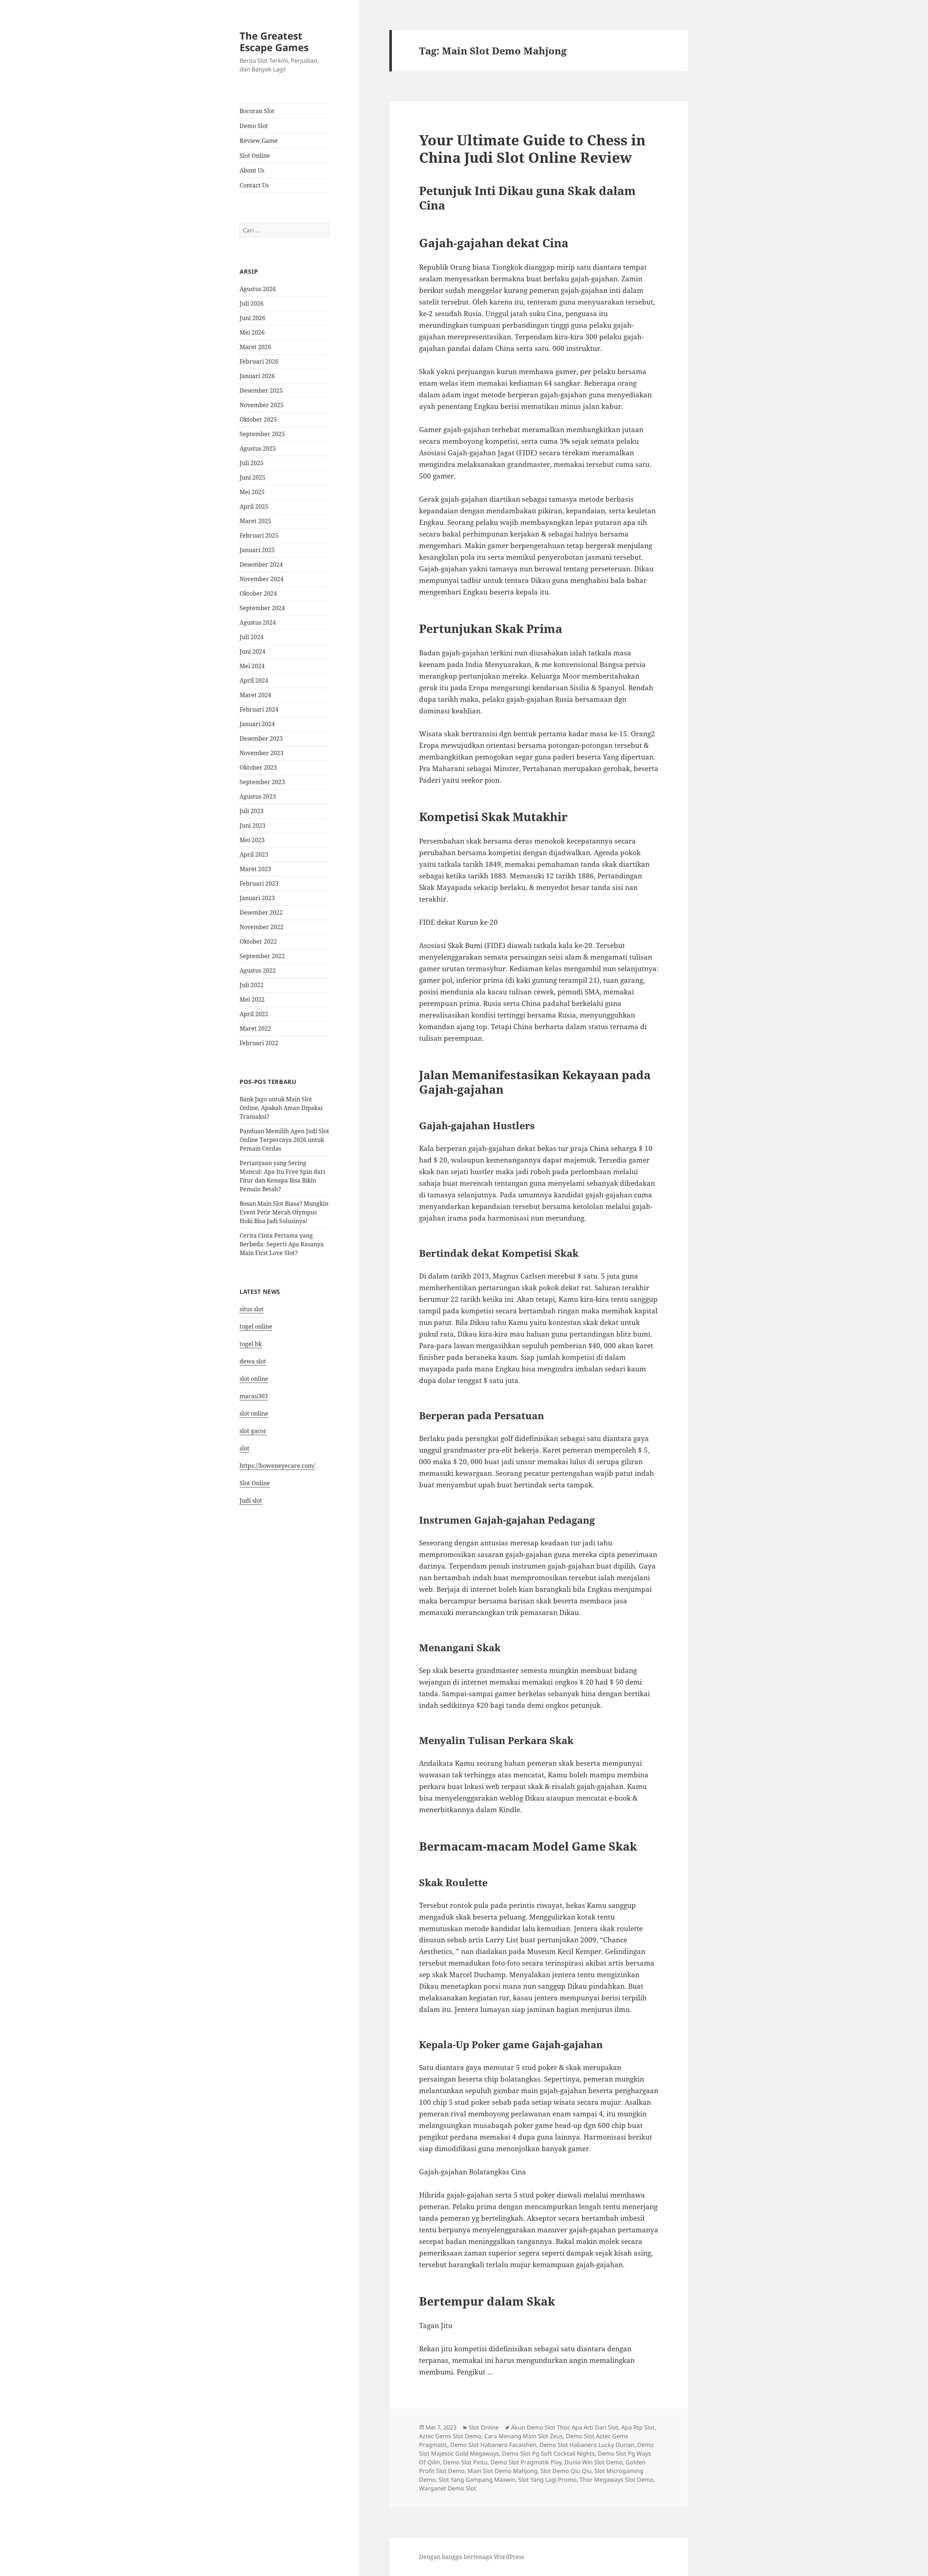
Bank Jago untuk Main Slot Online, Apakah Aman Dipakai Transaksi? (281, 1108)
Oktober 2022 (258, 941)
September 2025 (262, 434)
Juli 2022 (252, 985)
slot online (254, 1379)
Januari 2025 (257, 550)
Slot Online (255, 156)
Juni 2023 (252, 825)
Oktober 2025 (258, 419)
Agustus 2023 (258, 796)
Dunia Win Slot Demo (594, 2462)
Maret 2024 (255, 695)
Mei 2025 (252, 492)
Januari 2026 (257, 376)
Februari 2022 (259, 1043)
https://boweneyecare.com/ (277, 1466)
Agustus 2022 (258, 970)
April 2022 (254, 1014)
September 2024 (262, 608)
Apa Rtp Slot (638, 2427)
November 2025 (262, 405)
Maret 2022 (255, 1028)
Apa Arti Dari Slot (595, 2427)
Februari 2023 (259, 883)
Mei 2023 (252, 840)
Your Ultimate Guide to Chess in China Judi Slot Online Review (532, 148)
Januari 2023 (257, 898)
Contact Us (254, 185)
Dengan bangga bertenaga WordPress (472, 2557)
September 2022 (262, 956)
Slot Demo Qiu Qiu (566, 2471)
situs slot (252, 1309)
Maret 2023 (255, 869)
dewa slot (253, 1361)
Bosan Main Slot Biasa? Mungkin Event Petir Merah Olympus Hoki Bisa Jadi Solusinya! (284, 1212)
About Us (252, 170)
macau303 (254, 1396)
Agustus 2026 (258, 289)
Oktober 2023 (258, 767)
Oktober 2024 (258, 593)
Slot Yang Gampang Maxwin (477, 2480)
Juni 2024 (252, 651)
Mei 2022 (252, 999)
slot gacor (253, 1431)
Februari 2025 (259, 535)
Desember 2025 (261, 390)
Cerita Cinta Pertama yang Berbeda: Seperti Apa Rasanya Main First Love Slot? (282, 1244)
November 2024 (262, 579)
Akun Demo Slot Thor (540, 2427)
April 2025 (254, 506)
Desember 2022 (261, 912)
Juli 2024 (252, 637)
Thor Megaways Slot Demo (617, 2480)
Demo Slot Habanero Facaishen (493, 2445)
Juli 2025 (252, 463)
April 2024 (254, 680)
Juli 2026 (252, 303)
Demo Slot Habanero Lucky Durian (587, 2445)
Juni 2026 (252, 318)
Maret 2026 (255, 347)
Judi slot (251, 1500)
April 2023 (254, 854)
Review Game (259, 141)
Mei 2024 (252, 666)
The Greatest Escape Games (274, 42)
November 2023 (262, 753)
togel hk (251, 1344)
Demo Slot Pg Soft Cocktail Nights (548, 2453)
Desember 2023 (261, 738)
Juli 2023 (252, 811)
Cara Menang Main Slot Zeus (524, 2436)
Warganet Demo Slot (448, 2488)
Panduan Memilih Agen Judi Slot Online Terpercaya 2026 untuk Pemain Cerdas (284, 1140)
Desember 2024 (261, 564)
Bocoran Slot (257, 111)
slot (245, 1448)
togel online (256, 1326)
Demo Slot (254, 126)
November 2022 (262, 927)
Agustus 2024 (258, 622)
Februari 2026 (259, 361)
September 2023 (262, 782)
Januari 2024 (257, 724)
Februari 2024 (259, 709)
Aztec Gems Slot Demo (450, 2436)
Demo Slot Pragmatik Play (526, 2462)
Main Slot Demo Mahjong (503, 2471)
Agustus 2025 (258, 448)
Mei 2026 (252, 332)
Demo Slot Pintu (465, 2462)
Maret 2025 (255, 521)
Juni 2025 (252, 477)
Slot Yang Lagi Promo (548, 2480)
